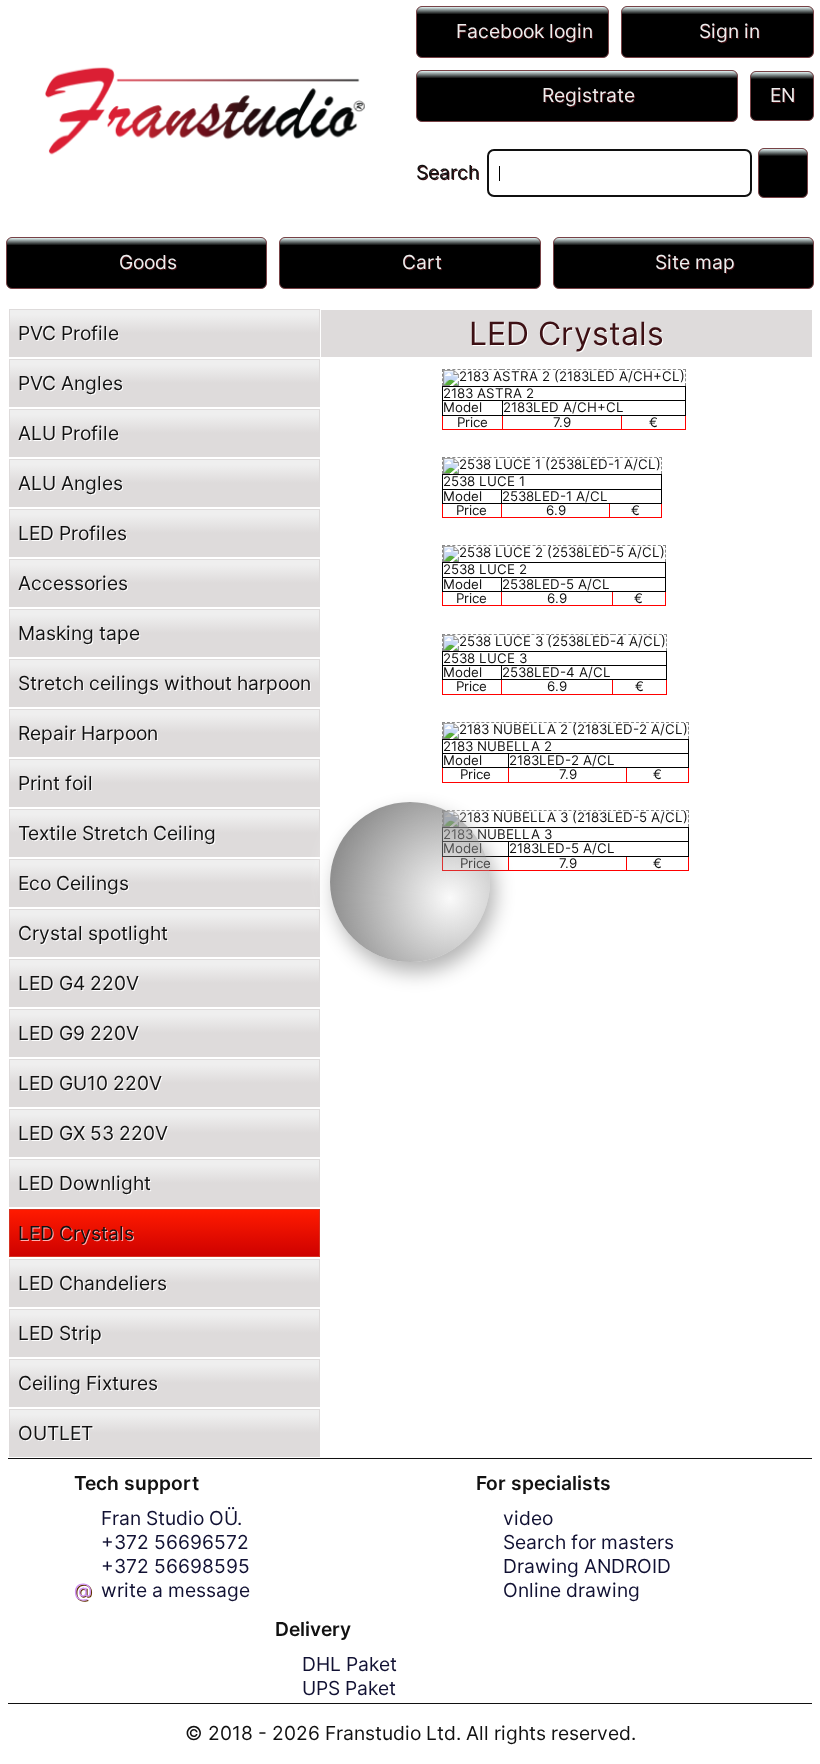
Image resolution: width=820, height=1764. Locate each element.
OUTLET (55, 1433)
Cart (422, 262)
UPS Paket (349, 1688)
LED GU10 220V (90, 1083)
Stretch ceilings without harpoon (164, 683)
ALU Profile (68, 433)
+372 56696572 (175, 1542)
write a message (175, 1590)
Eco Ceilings (73, 883)
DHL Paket (349, 1664)
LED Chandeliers (92, 1283)
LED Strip (60, 1333)
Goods (148, 262)
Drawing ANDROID (587, 1566)
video (528, 1518)
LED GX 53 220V (93, 1133)
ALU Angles (70, 483)
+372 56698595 (175, 1566)
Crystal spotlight (93, 933)
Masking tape (79, 633)
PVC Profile (68, 333)
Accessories (73, 583)
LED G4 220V (78, 983)
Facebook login (524, 31)
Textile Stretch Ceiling (117, 833)
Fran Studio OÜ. (171, 1518)
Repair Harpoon (88, 733)
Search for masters (588, 1542)
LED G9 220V (78, 1033)
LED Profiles (72, 533)
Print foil (55, 783)
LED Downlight (84, 1183)
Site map (695, 262)
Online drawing (571, 1590)
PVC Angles (70, 383)
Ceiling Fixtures (88, 1383)
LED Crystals (76, 1233)
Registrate (588, 95)
